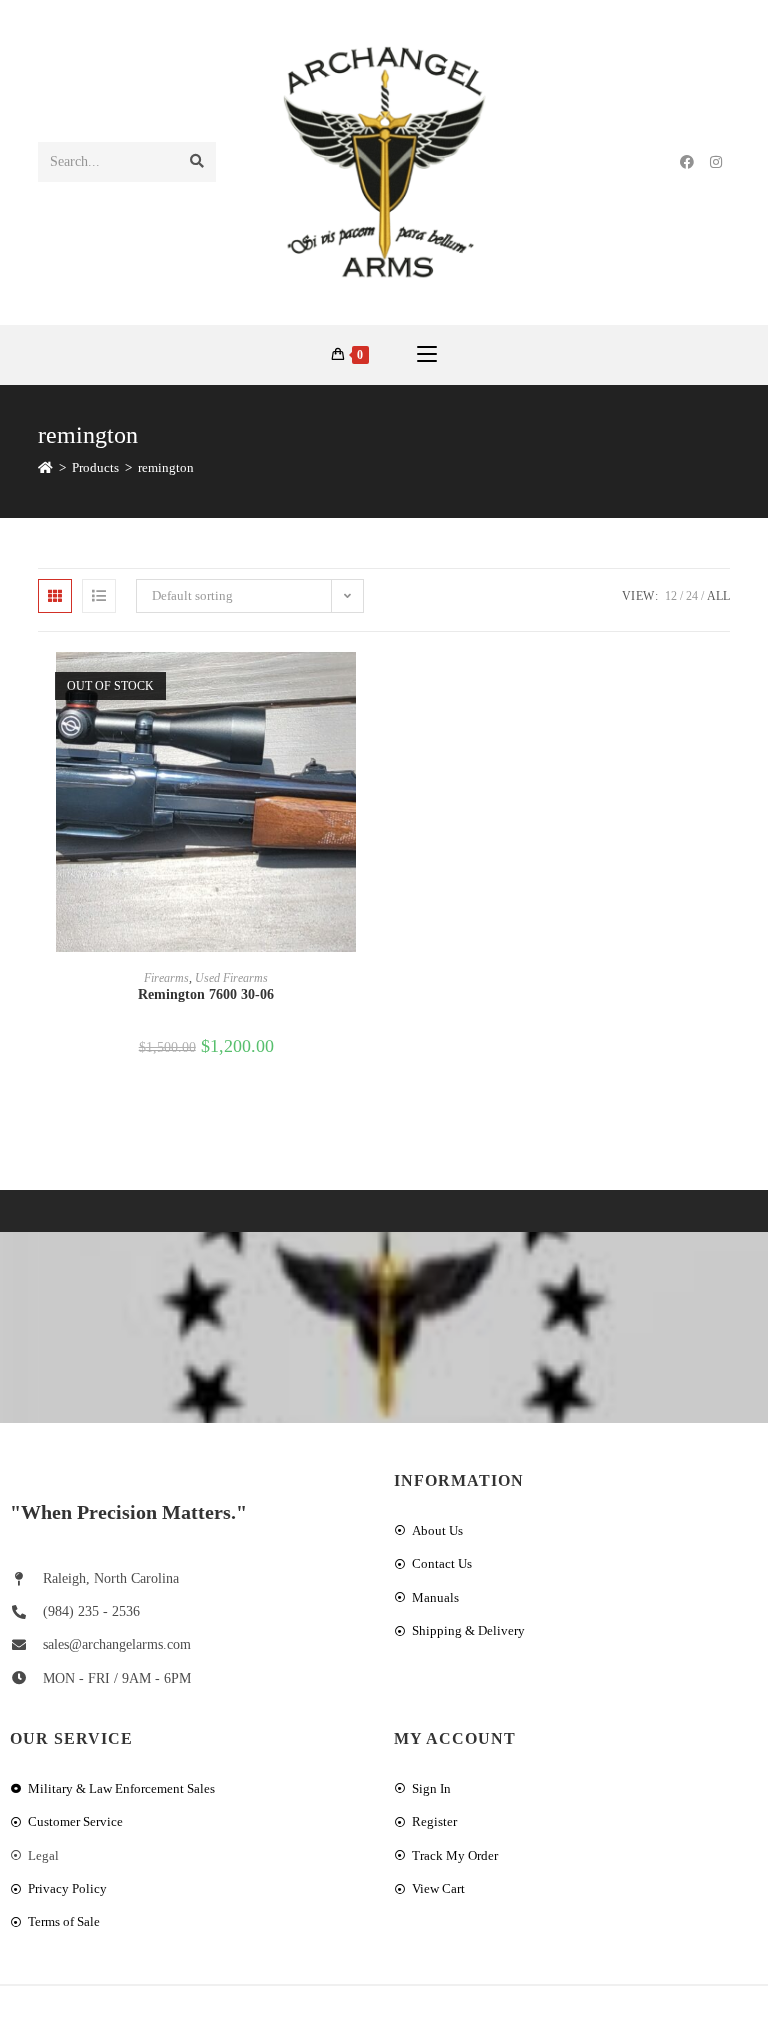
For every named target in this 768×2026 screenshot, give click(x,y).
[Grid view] (55, 596)
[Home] (45, 467)
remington (166, 467)
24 (692, 596)
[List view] (99, 596)
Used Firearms (231, 978)
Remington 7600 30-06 (206, 994)
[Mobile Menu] (427, 355)
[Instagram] (716, 162)
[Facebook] (687, 162)
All (718, 596)
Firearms (166, 978)
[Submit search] (197, 162)
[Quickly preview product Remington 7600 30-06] (368, 687)
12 (671, 596)
